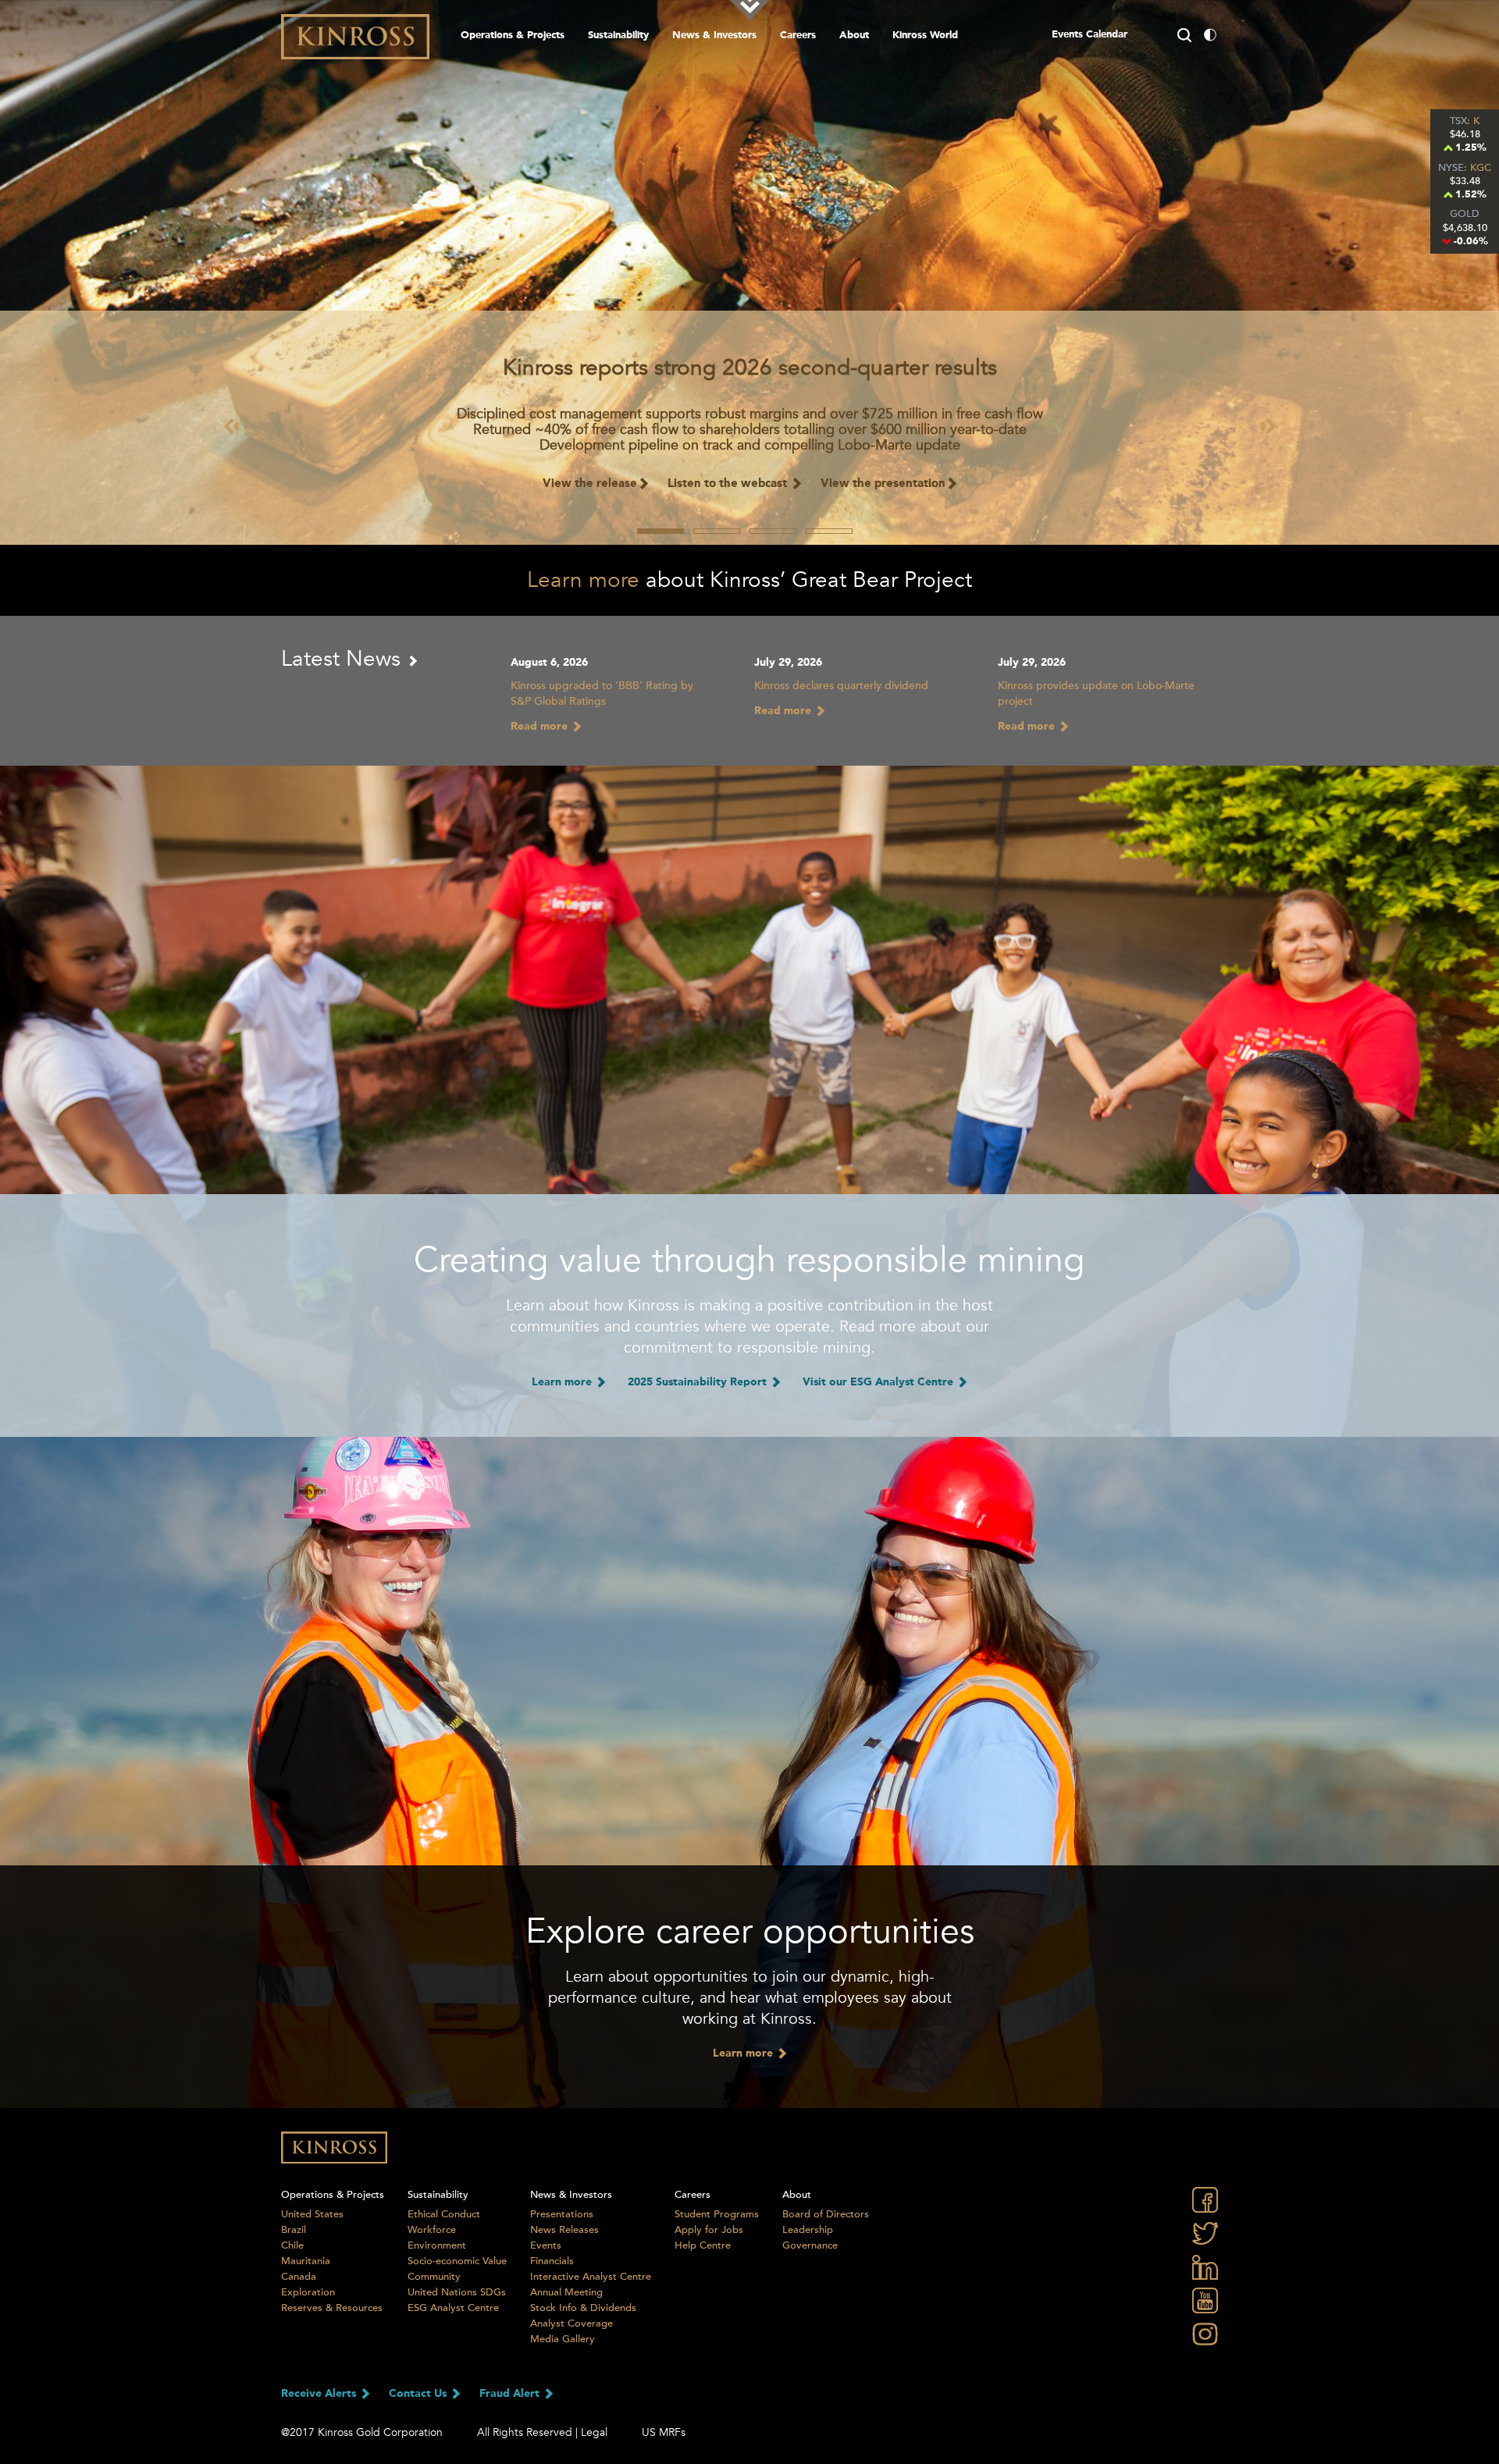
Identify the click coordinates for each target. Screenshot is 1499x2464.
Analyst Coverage (571, 2324)
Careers (798, 36)
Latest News (344, 659)
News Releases (564, 2230)
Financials (552, 2261)
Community (434, 2277)
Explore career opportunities (750, 1932)
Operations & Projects (513, 36)
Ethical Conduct (444, 2214)
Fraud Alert (511, 2394)
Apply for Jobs (709, 2230)
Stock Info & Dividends (583, 2308)
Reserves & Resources (332, 2308)
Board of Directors (826, 2214)
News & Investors (714, 36)
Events (546, 2245)
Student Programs (717, 2214)
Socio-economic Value (457, 2261)
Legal (594, 2432)
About (854, 36)
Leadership (808, 2230)
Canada (299, 2277)
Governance (810, 2245)
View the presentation (883, 484)
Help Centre (703, 2245)
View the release (590, 484)
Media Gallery (563, 2339)
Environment (437, 2245)
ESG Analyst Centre (453, 2308)
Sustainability (618, 36)
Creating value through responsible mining (749, 1260)
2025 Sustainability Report (699, 1382)
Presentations (562, 2214)
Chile (292, 2245)
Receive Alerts (320, 2394)
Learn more (583, 580)
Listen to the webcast (729, 484)
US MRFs (664, 2432)
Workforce (432, 2230)
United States (312, 2214)
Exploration (308, 2292)
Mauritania (306, 2261)
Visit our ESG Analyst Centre (879, 1382)
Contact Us (419, 2394)
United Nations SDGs (457, 2292)
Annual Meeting (566, 2292)
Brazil (294, 2230)
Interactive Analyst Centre (591, 2277)
